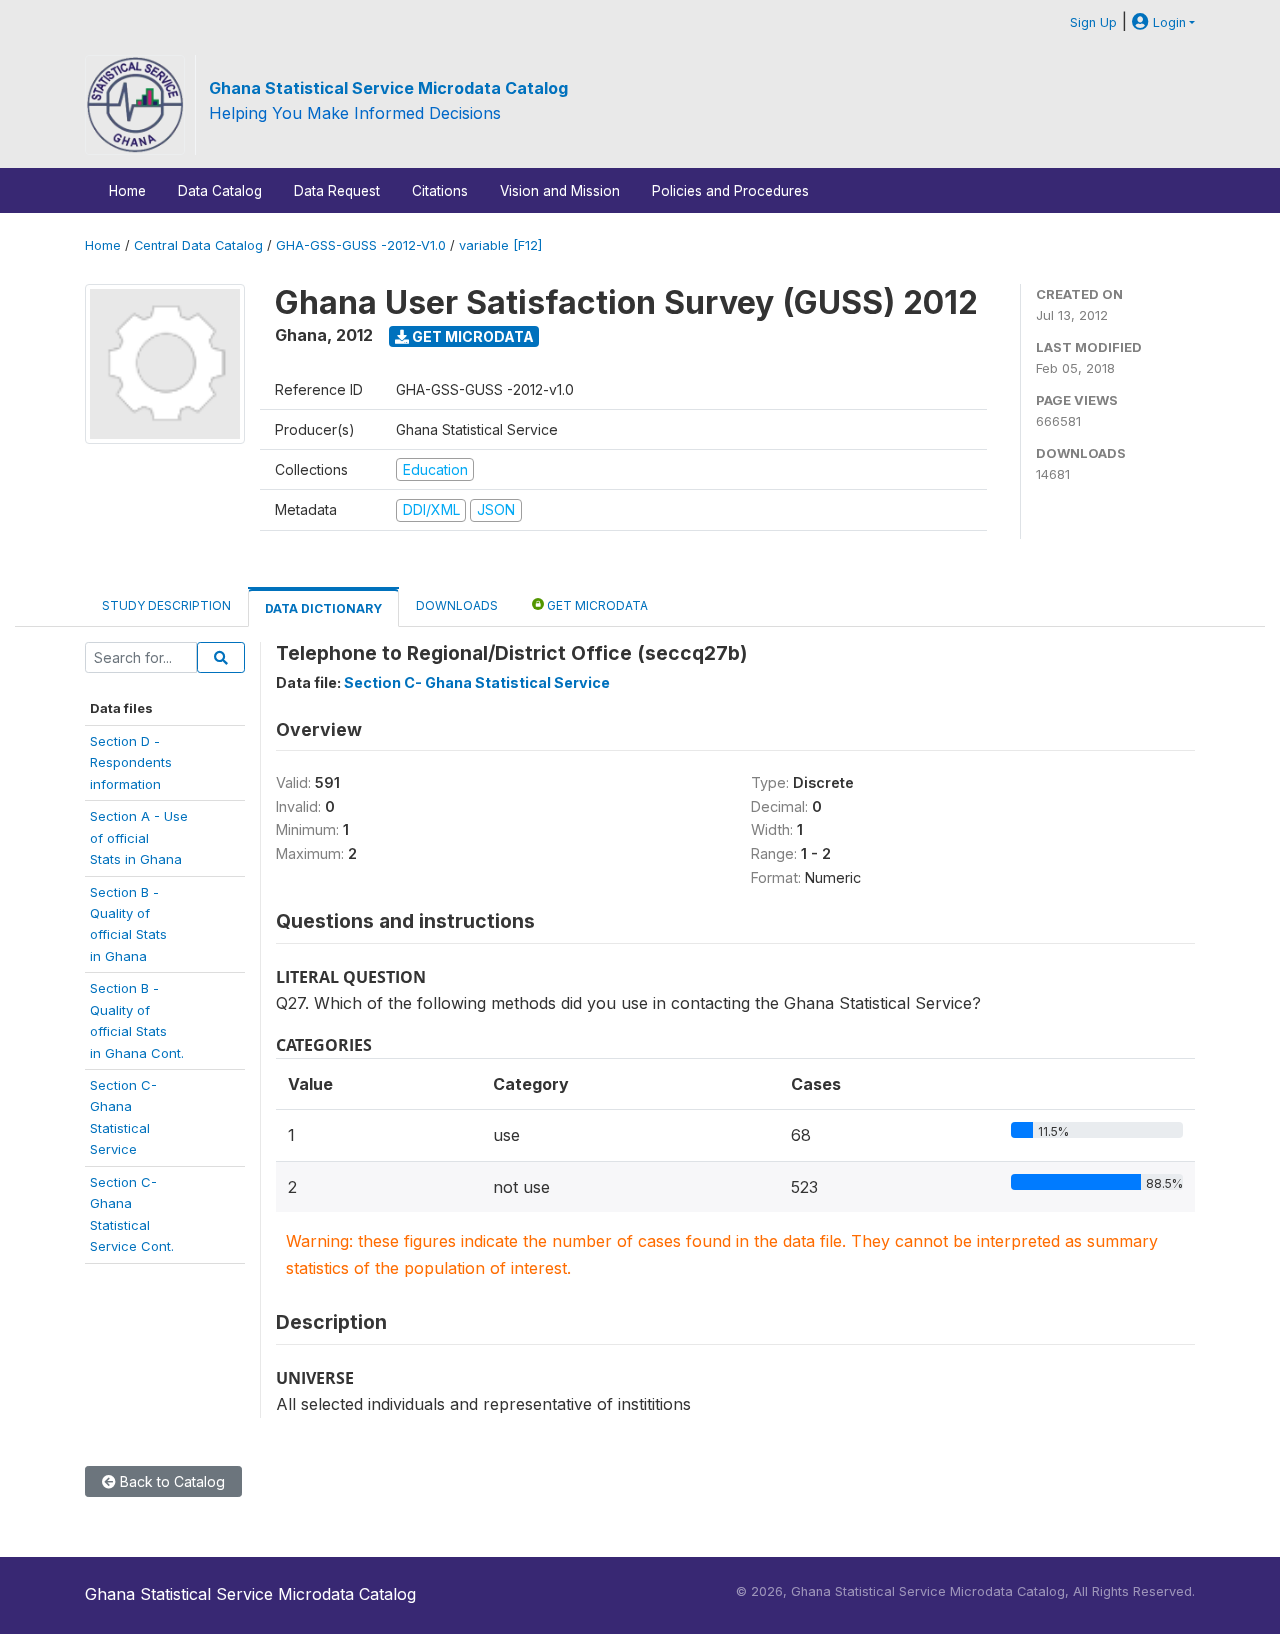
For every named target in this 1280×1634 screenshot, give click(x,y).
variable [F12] (500, 245)
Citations (440, 191)
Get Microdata (471, 336)
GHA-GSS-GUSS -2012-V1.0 (361, 245)
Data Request (337, 191)
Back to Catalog (170, 1481)
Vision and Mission (560, 191)
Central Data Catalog (198, 245)
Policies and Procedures (730, 191)
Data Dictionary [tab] (323, 608)
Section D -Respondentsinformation (131, 762)
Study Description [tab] (166, 605)
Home (127, 191)
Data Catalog (220, 191)
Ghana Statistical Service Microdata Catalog (388, 88)
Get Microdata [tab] (596, 605)
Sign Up (1093, 22)
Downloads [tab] (457, 605)
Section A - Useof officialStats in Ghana (139, 837)
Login (1167, 22)
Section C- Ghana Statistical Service (477, 682)
